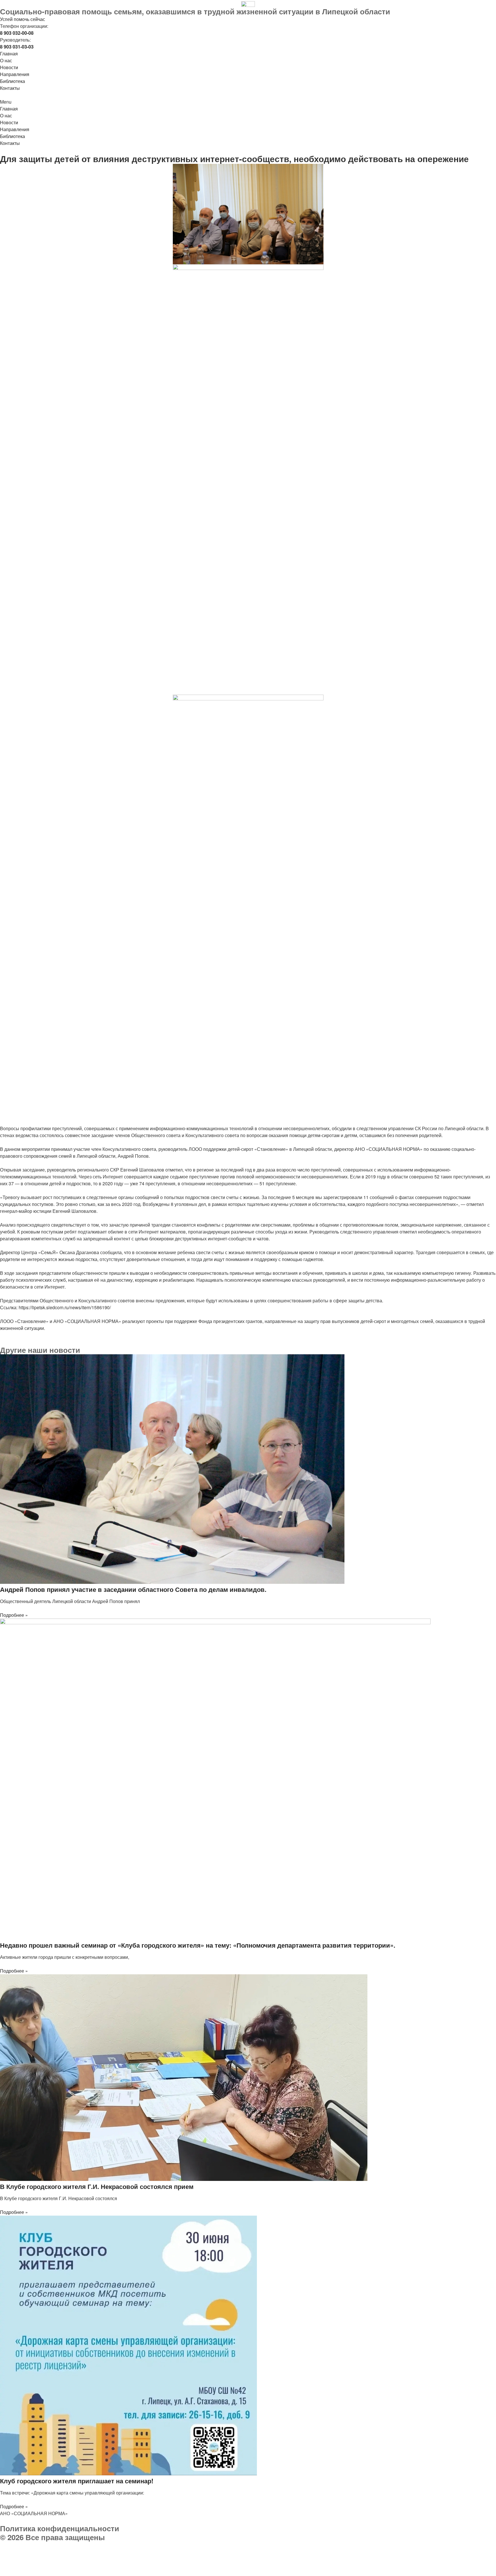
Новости (9, 67)
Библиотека (12, 81)
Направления (15, 74)
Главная (9, 54)
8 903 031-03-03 (49, 2552)
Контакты (10, 88)
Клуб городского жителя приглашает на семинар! (77, 2481)
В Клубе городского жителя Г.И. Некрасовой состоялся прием (97, 2186)
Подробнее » (14, 1615)
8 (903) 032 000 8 (67, 2545)
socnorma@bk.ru (33, 2559)
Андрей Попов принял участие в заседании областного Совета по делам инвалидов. (133, 1589)
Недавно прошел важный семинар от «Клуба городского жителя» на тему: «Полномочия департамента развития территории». (198, 1945)
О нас (6, 60)
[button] (248, 102)
